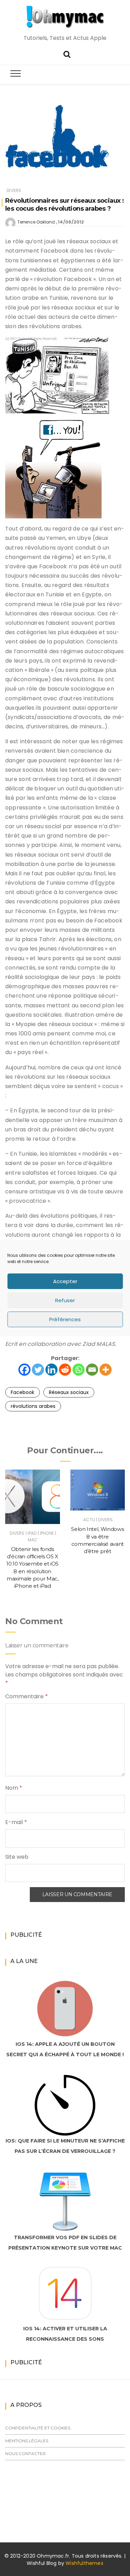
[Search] (67, 54)
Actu (89, 1520)
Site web (17, 1857)
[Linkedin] (51, 1370)
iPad (32, 1533)
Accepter (65, 1281)
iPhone (47, 1533)
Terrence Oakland (36, 222)
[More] (106, 1370)
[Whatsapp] (79, 1370)
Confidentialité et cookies (38, 2428)
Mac (33, 1540)
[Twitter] (38, 1370)
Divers (14, 190)
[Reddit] (65, 1370)
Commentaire (27, 1696)
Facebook (23, 1392)
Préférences (65, 1319)
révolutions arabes (33, 1406)
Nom (14, 1788)
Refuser (65, 1300)
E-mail (16, 1822)
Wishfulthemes (84, 2563)
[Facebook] (24, 1370)
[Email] (92, 1370)
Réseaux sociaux (69, 1392)
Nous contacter (25, 2454)
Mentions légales (27, 2441)
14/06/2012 (71, 222)
